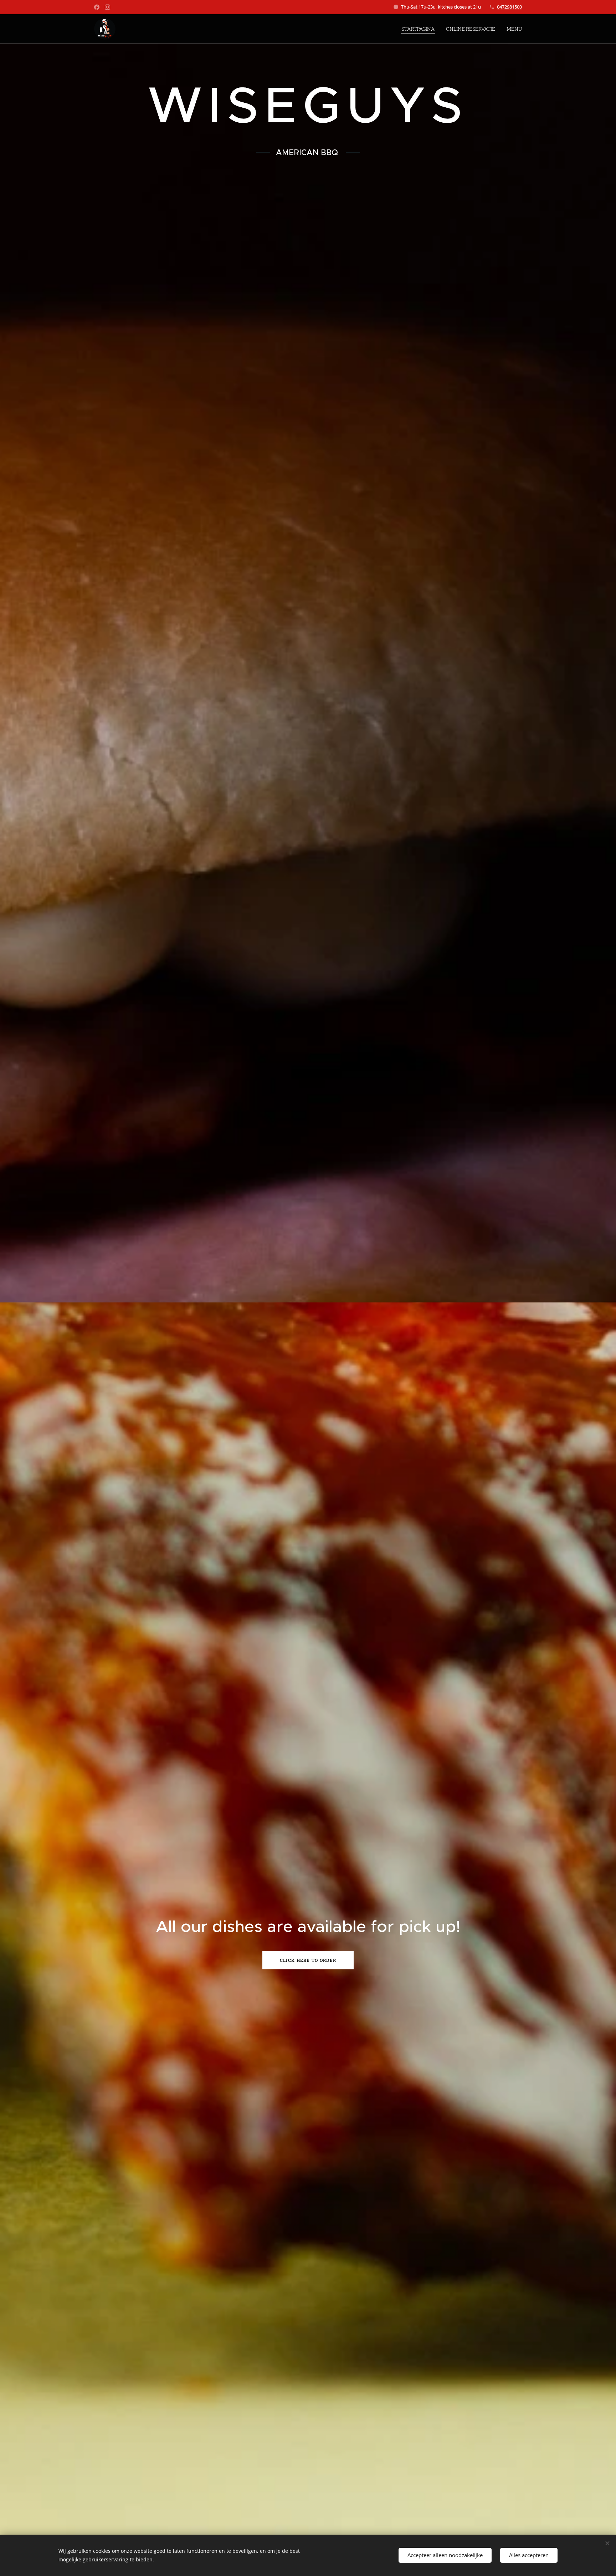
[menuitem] (420, 29)
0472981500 (509, 7)
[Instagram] (107, 7)
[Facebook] (97, 7)
